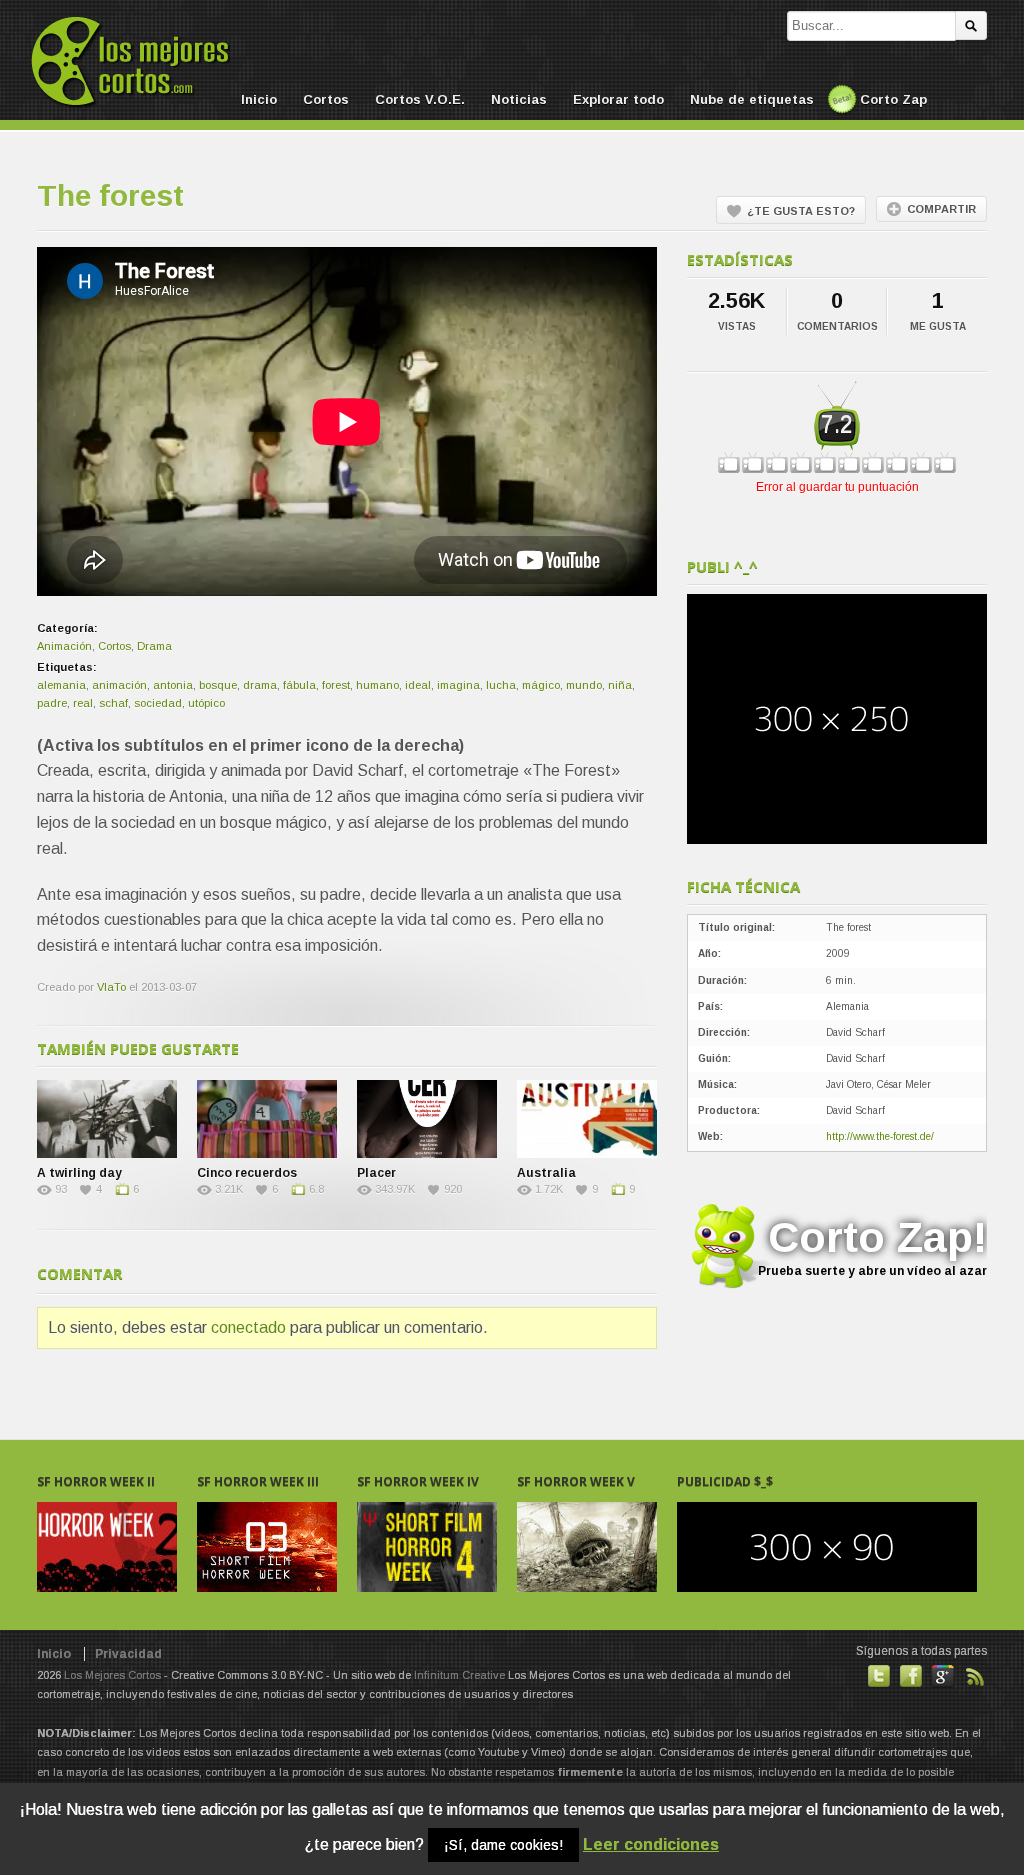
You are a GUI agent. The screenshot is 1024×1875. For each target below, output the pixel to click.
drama (260, 685)
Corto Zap (893, 99)
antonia (173, 685)
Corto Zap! (872, 1245)
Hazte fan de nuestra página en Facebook (911, 1676)
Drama (154, 646)
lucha (501, 685)
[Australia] (587, 1119)
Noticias (519, 99)
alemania (61, 685)
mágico (541, 685)
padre (52, 703)
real (83, 703)
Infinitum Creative (459, 1675)
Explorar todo (618, 99)
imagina (458, 685)
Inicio (259, 99)
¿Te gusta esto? (801, 211)
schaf (113, 703)
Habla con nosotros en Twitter (879, 1676)
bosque (218, 685)
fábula (299, 685)
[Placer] (427, 1119)
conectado (248, 1327)
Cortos (326, 99)
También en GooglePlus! (943, 1676)
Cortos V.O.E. (420, 99)
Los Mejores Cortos (112, 1675)
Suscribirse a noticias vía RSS (975, 1676)
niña (620, 685)
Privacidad (128, 1654)
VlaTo (111, 987)
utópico (206, 703)
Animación (64, 646)
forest (336, 685)
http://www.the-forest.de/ (880, 1136)
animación (119, 685)
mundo (584, 685)
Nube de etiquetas (752, 99)
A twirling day (79, 1173)
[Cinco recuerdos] (267, 1119)
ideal (418, 685)
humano (377, 685)
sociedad (158, 703)
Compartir (941, 209)
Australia (546, 1173)
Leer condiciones (651, 1844)
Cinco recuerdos (247, 1173)
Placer (376, 1173)
